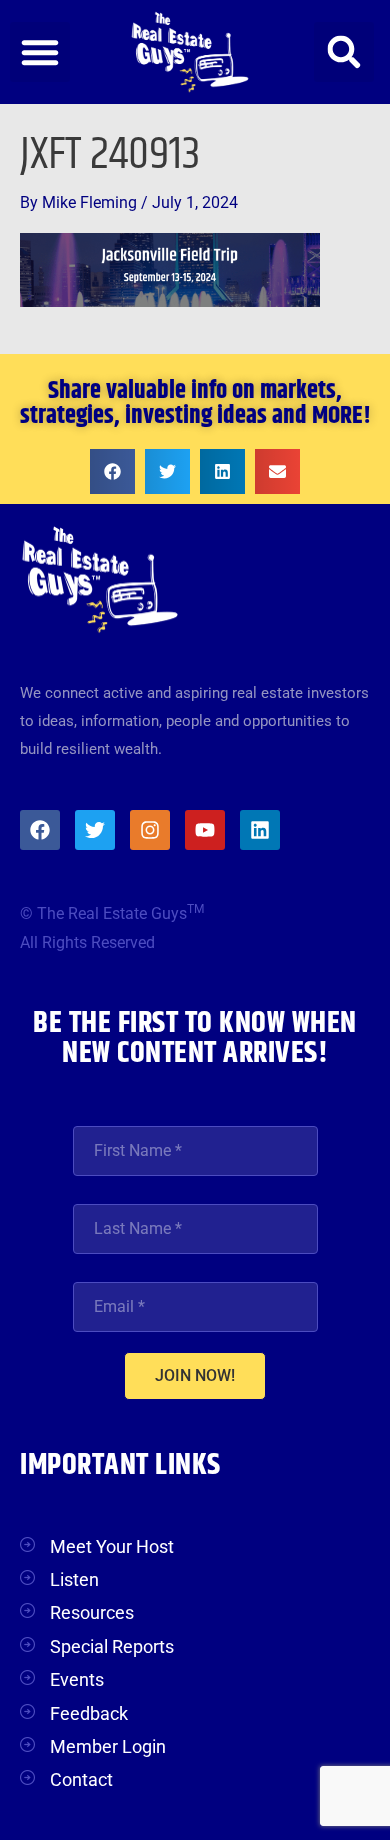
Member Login (108, 1746)
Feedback (89, 1713)
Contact (81, 1779)
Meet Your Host (112, 1546)
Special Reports (112, 1646)
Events (77, 1679)
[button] (40, 52)
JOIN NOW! (195, 1375)
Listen (74, 1579)
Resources (92, 1612)
